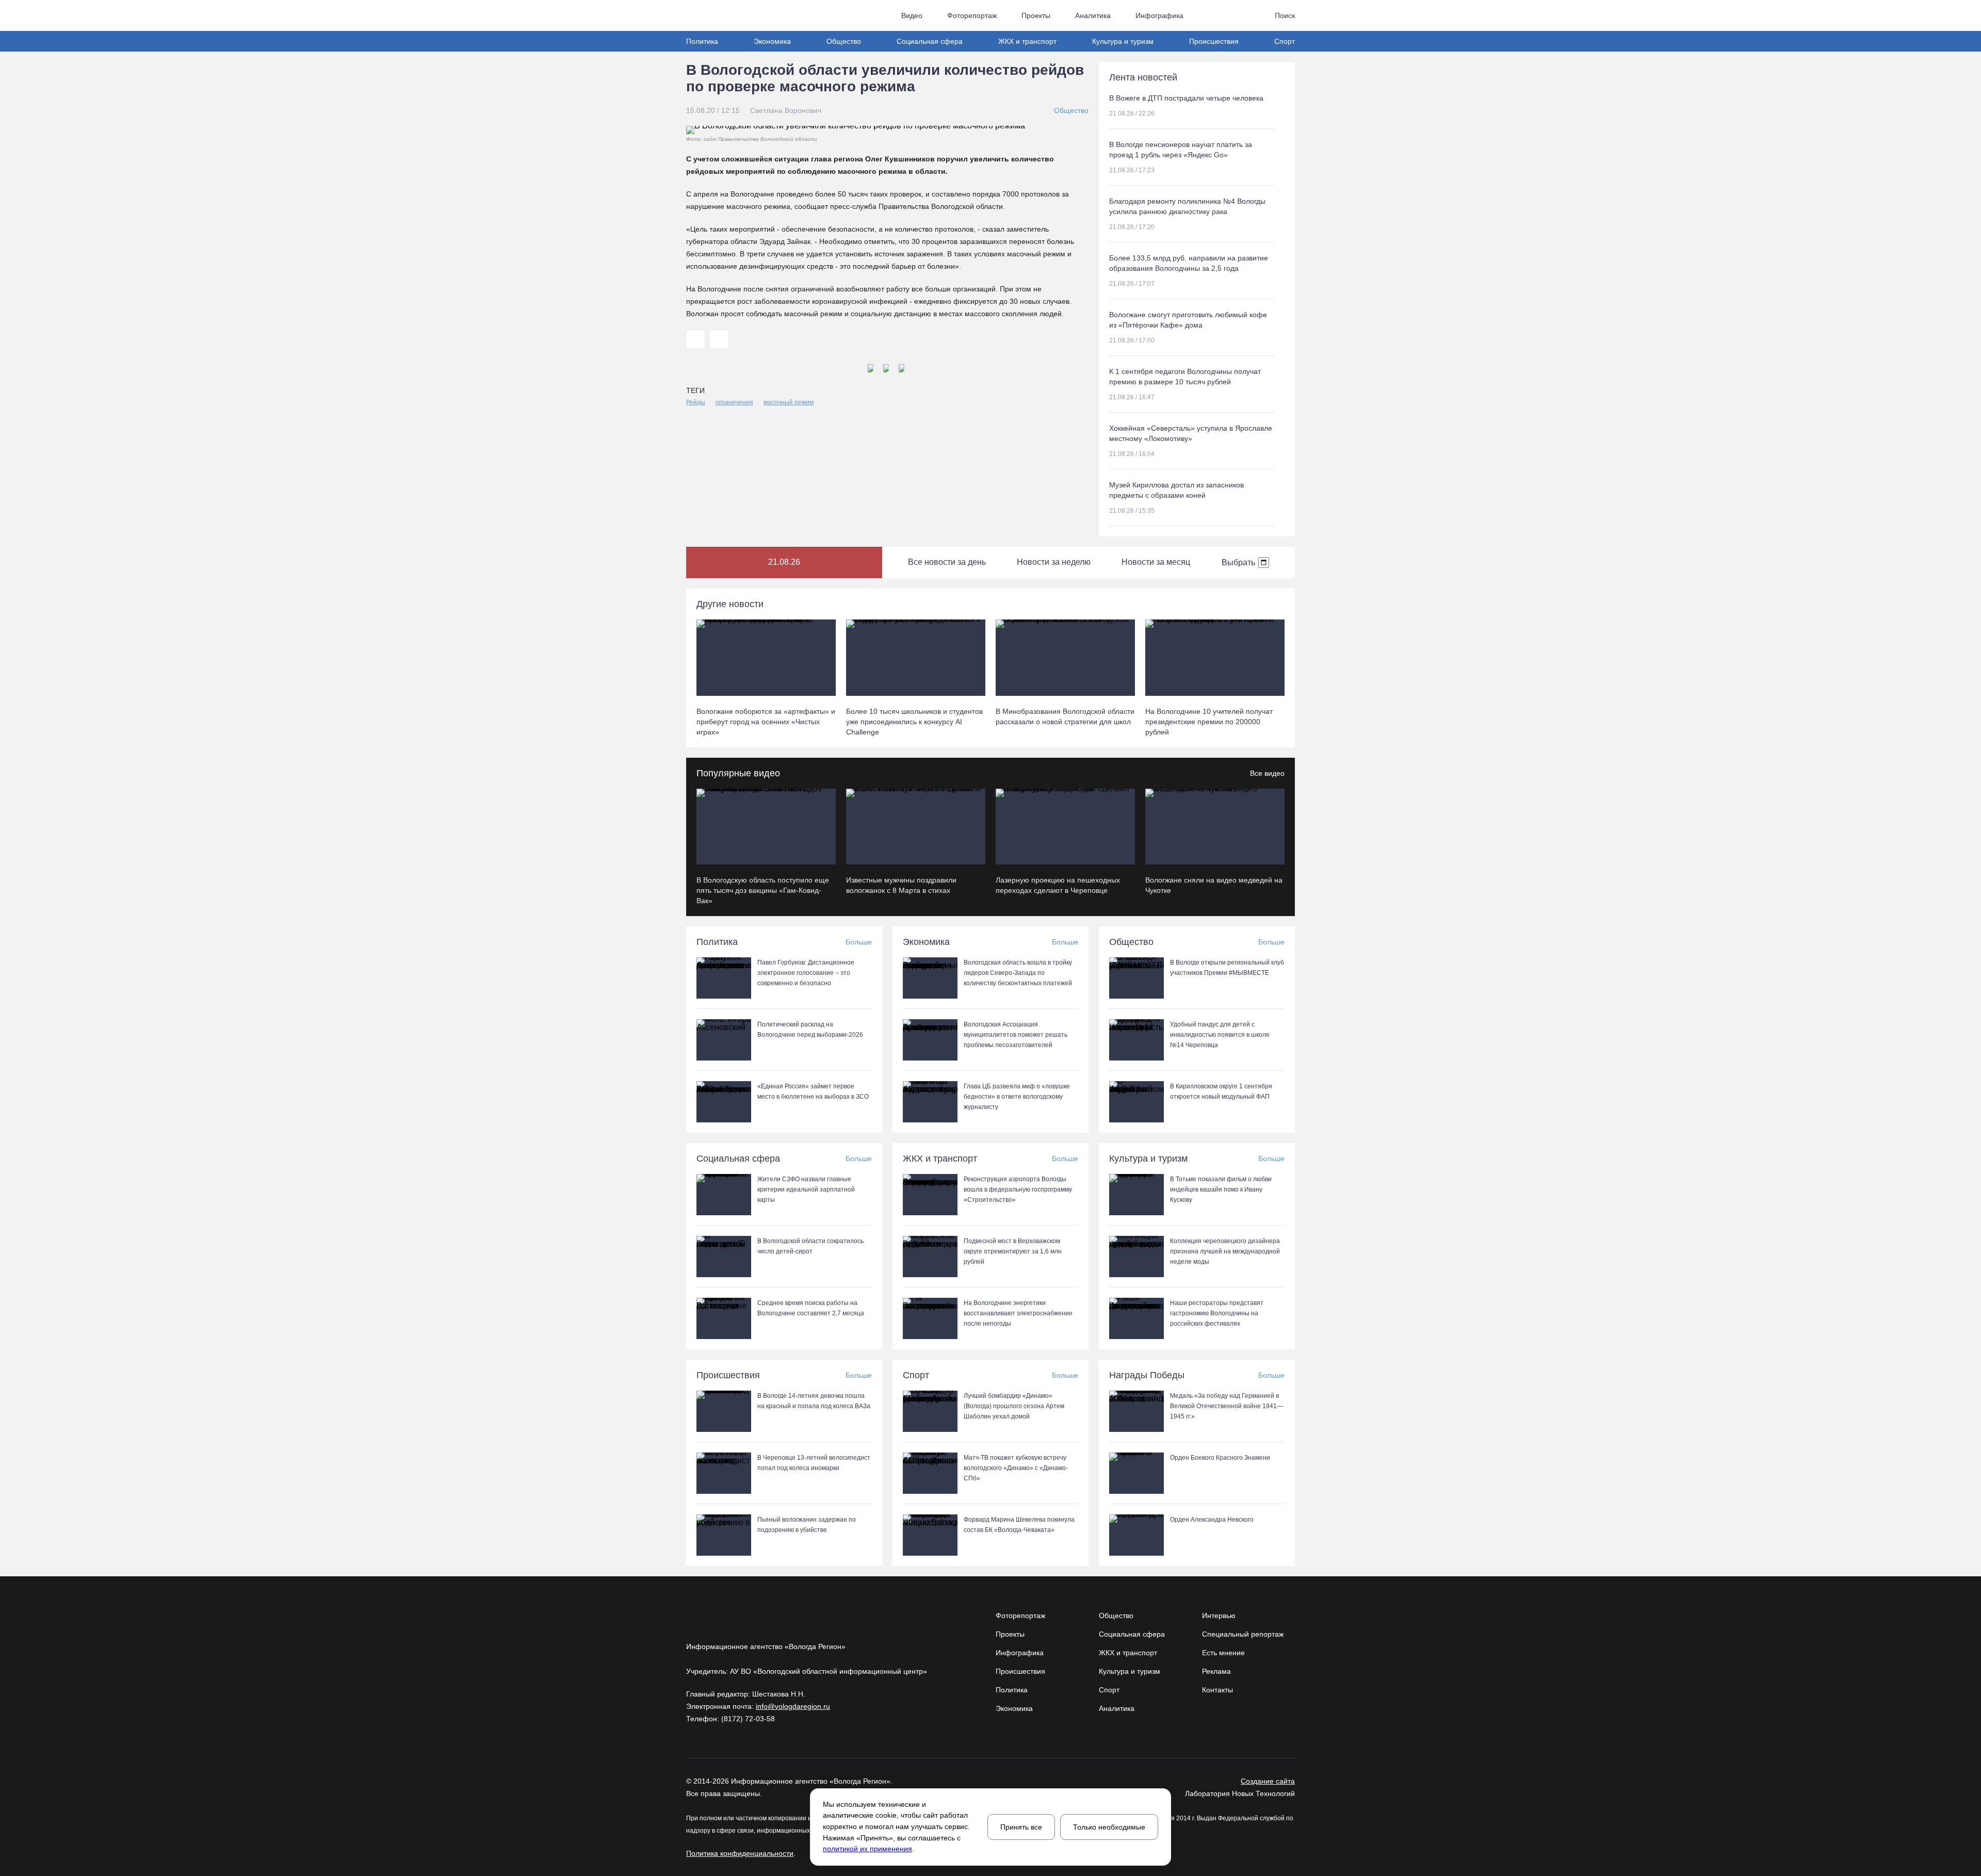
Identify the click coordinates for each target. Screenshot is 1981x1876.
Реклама (1216, 1671)
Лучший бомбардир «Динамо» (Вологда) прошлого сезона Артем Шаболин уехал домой (1014, 1406)
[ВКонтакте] (695, 339)
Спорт (1285, 41)
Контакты (1217, 1690)
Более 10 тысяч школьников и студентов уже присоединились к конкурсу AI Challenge (914, 722)
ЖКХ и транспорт (1027, 41)
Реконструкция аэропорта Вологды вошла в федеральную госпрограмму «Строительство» (1018, 1189)
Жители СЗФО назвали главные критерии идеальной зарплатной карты (806, 1189)
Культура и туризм (1123, 41)
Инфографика (1159, 15)
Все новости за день (947, 562)
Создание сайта (1268, 1781)
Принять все (1021, 1827)
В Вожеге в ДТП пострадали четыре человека (1186, 98)
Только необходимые (1109, 1827)
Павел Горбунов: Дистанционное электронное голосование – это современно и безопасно (806, 973)
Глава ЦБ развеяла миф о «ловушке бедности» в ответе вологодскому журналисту (1017, 1097)
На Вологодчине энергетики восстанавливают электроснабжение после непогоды (1018, 1313)
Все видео (1267, 773)
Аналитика (1093, 15)
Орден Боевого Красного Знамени (1220, 1458)
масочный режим (789, 402)
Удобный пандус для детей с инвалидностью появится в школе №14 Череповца (1220, 1035)
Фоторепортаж (972, 15)
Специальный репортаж (1243, 1634)
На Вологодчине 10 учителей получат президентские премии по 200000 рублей (1209, 722)
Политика (702, 41)
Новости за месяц (1156, 562)
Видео (912, 15)
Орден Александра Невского (1212, 1520)
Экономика (772, 41)
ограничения (734, 402)
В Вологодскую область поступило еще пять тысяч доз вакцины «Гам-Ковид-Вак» (763, 890)
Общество (844, 41)
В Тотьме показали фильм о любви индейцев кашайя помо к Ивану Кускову (1221, 1189)
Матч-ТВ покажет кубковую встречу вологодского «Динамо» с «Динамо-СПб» (1016, 1468)
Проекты (1036, 15)
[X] (719, 339)
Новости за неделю (1054, 562)
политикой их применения (867, 1849)
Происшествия (1214, 41)
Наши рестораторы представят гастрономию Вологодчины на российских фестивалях (1217, 1313)
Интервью (1219, 1616)
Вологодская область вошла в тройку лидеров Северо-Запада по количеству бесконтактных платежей (1018, 973)
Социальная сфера (930, 41)
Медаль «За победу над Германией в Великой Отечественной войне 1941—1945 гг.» (1227, 1406)
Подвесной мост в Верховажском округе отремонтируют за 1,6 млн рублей (1013, 1251)
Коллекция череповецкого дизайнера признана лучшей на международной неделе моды (1225, 1251)
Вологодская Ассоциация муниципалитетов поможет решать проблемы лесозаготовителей (1016, 1035)
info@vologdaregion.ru (793, 1706)
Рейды (696, 402)
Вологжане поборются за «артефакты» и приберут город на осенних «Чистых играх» (766, 722)
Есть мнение (1223, 1653)
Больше (859, 942)
